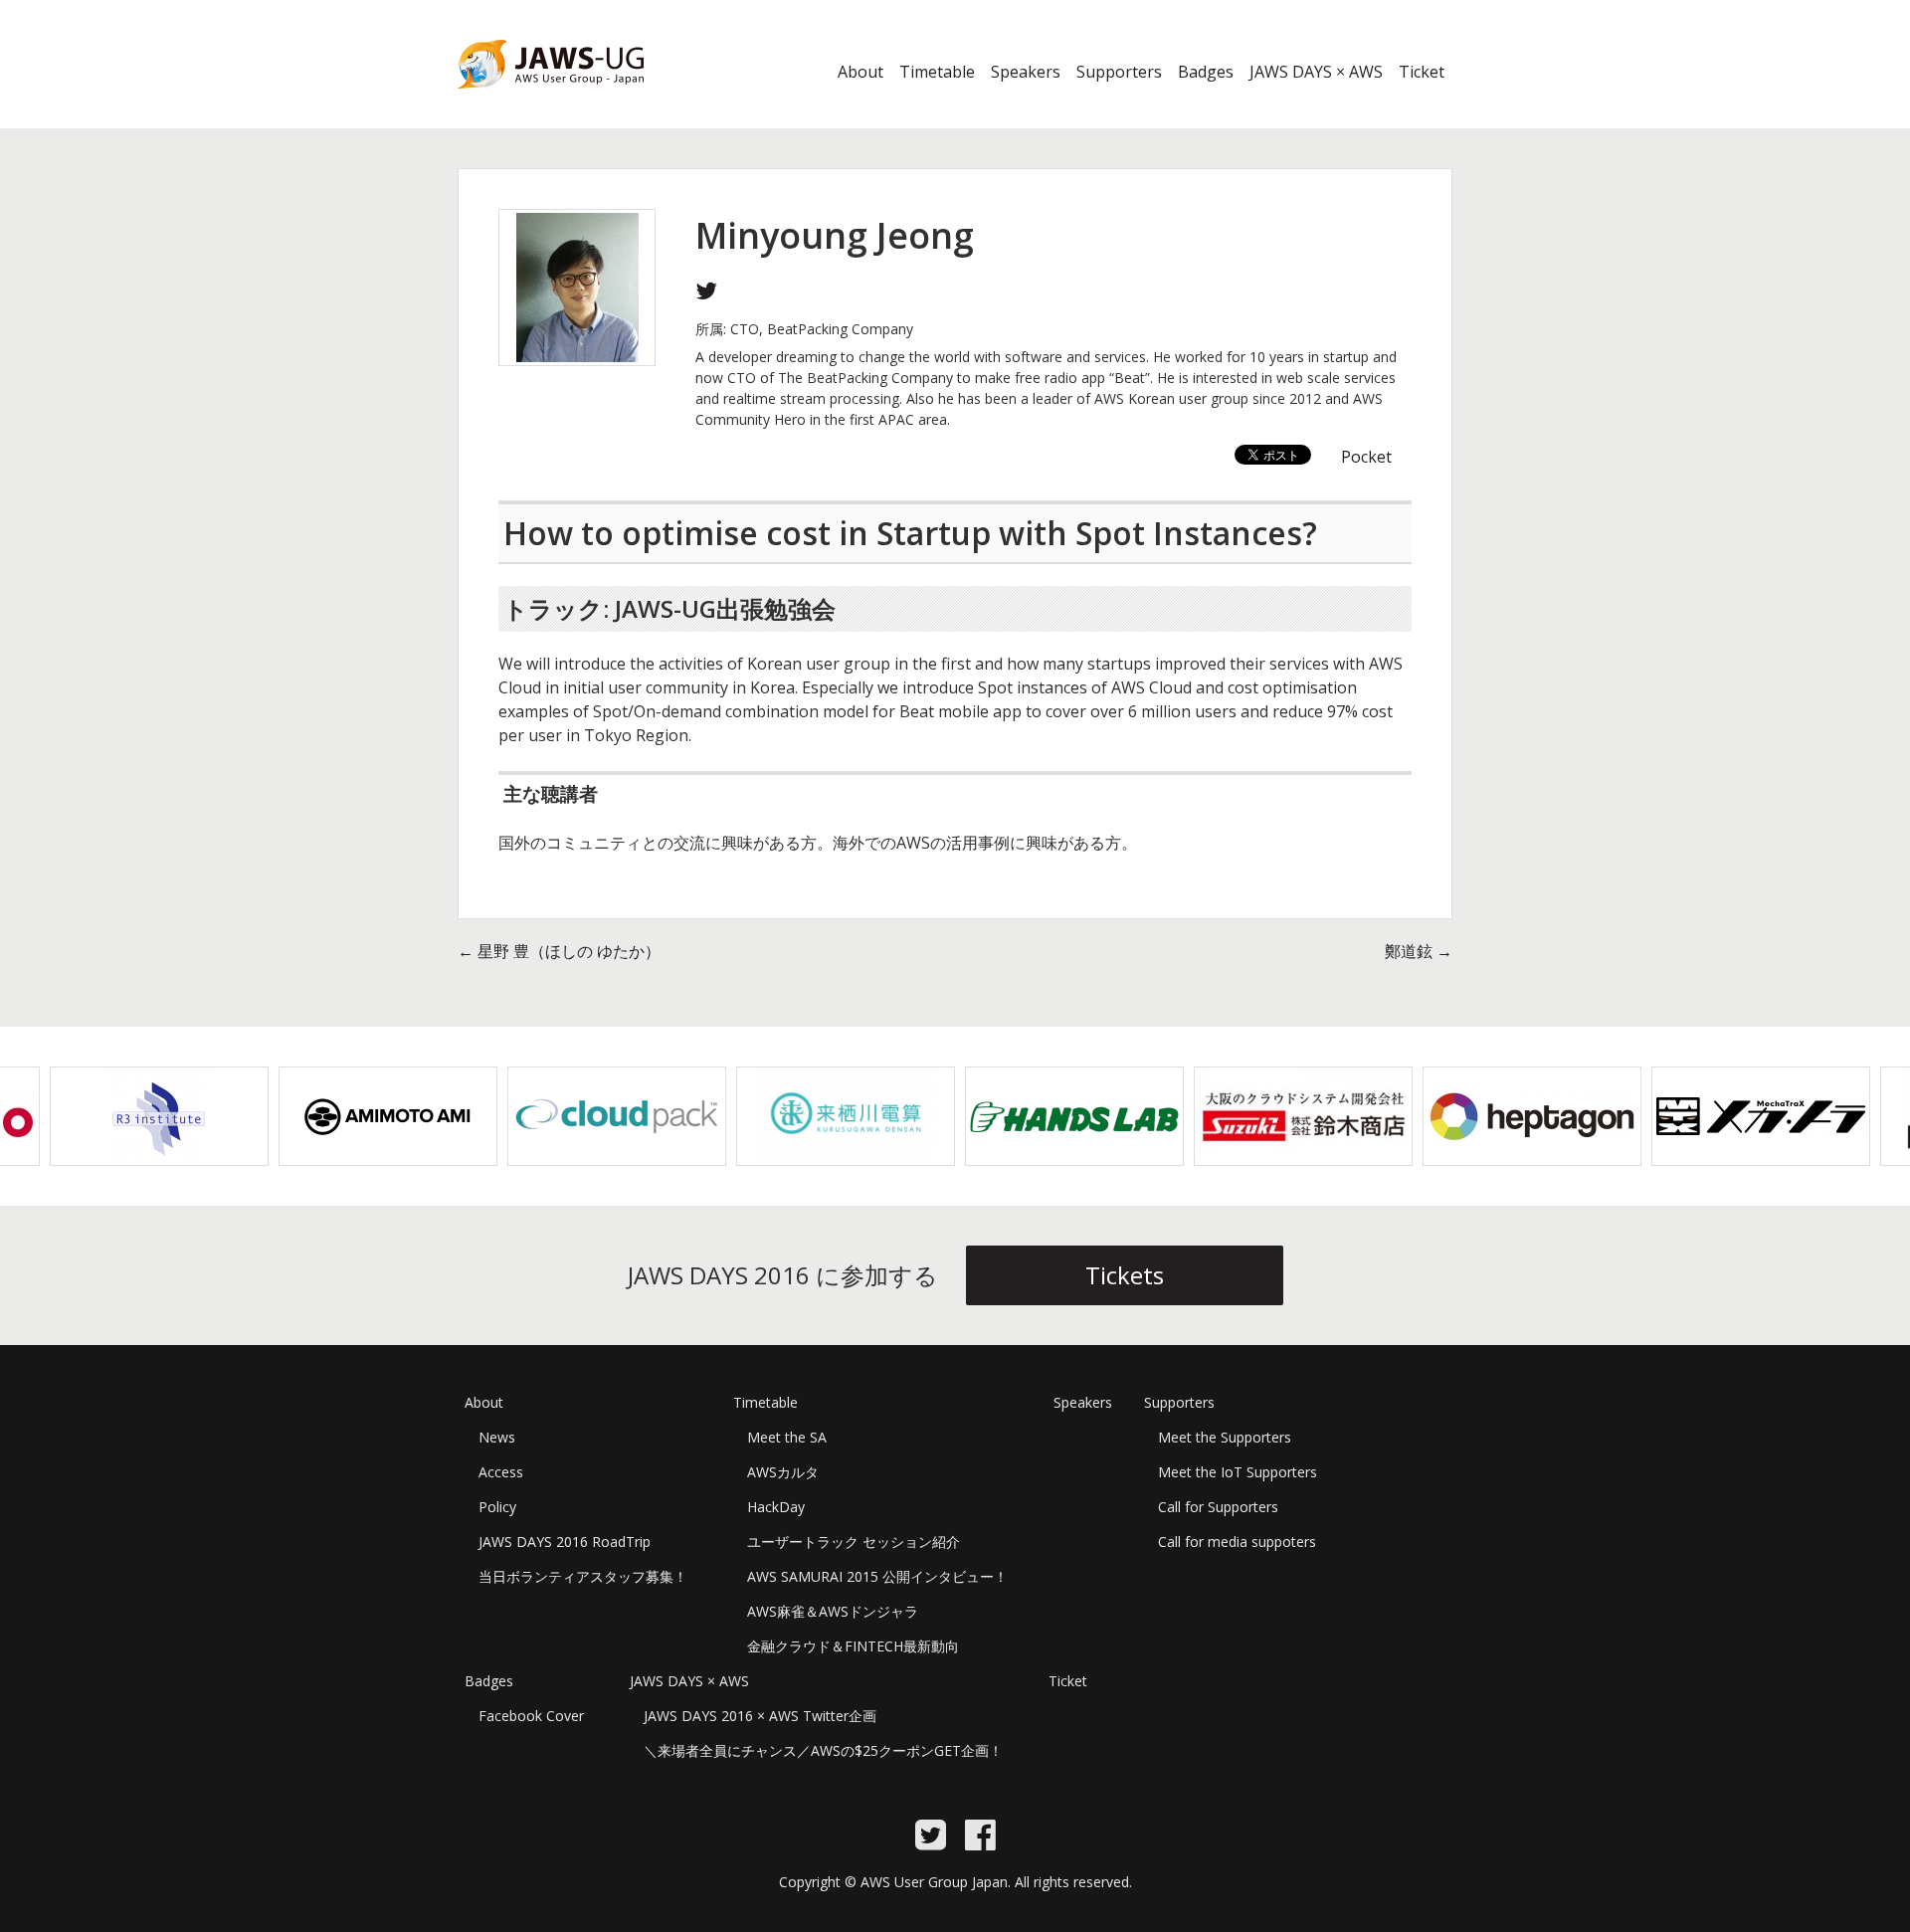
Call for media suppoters (1237, 1542)
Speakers (1026, 72)
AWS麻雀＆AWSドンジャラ (833, 1611)
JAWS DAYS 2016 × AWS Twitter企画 (760, 1716)
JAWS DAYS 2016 (519, 100)
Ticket (1422, 72)
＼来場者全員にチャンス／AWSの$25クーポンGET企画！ (823, 1750)
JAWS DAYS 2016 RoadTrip (565, 1542)
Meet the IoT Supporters (1238, 1472)
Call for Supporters (1218, 1507)
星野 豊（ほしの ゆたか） (559, 951)
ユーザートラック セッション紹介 (854, 1542)
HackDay (776, 1507)
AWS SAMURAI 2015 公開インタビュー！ (877, 1576)
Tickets (1125, 1275)
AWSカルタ (783, 1472)
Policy (497, 1507)
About (860, 72)
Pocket (1366, 457)
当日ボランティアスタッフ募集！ (583, 1576)
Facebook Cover (531, 1716)
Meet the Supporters (1225, 1437)
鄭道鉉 (1419, 951)
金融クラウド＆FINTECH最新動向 (853, 1646)
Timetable (937, 72)
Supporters (1119, 72)
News (497, 1437)
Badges (1206, 72)
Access (501, 1472)
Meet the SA (787, 1437)
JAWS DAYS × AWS (1316, 72)
